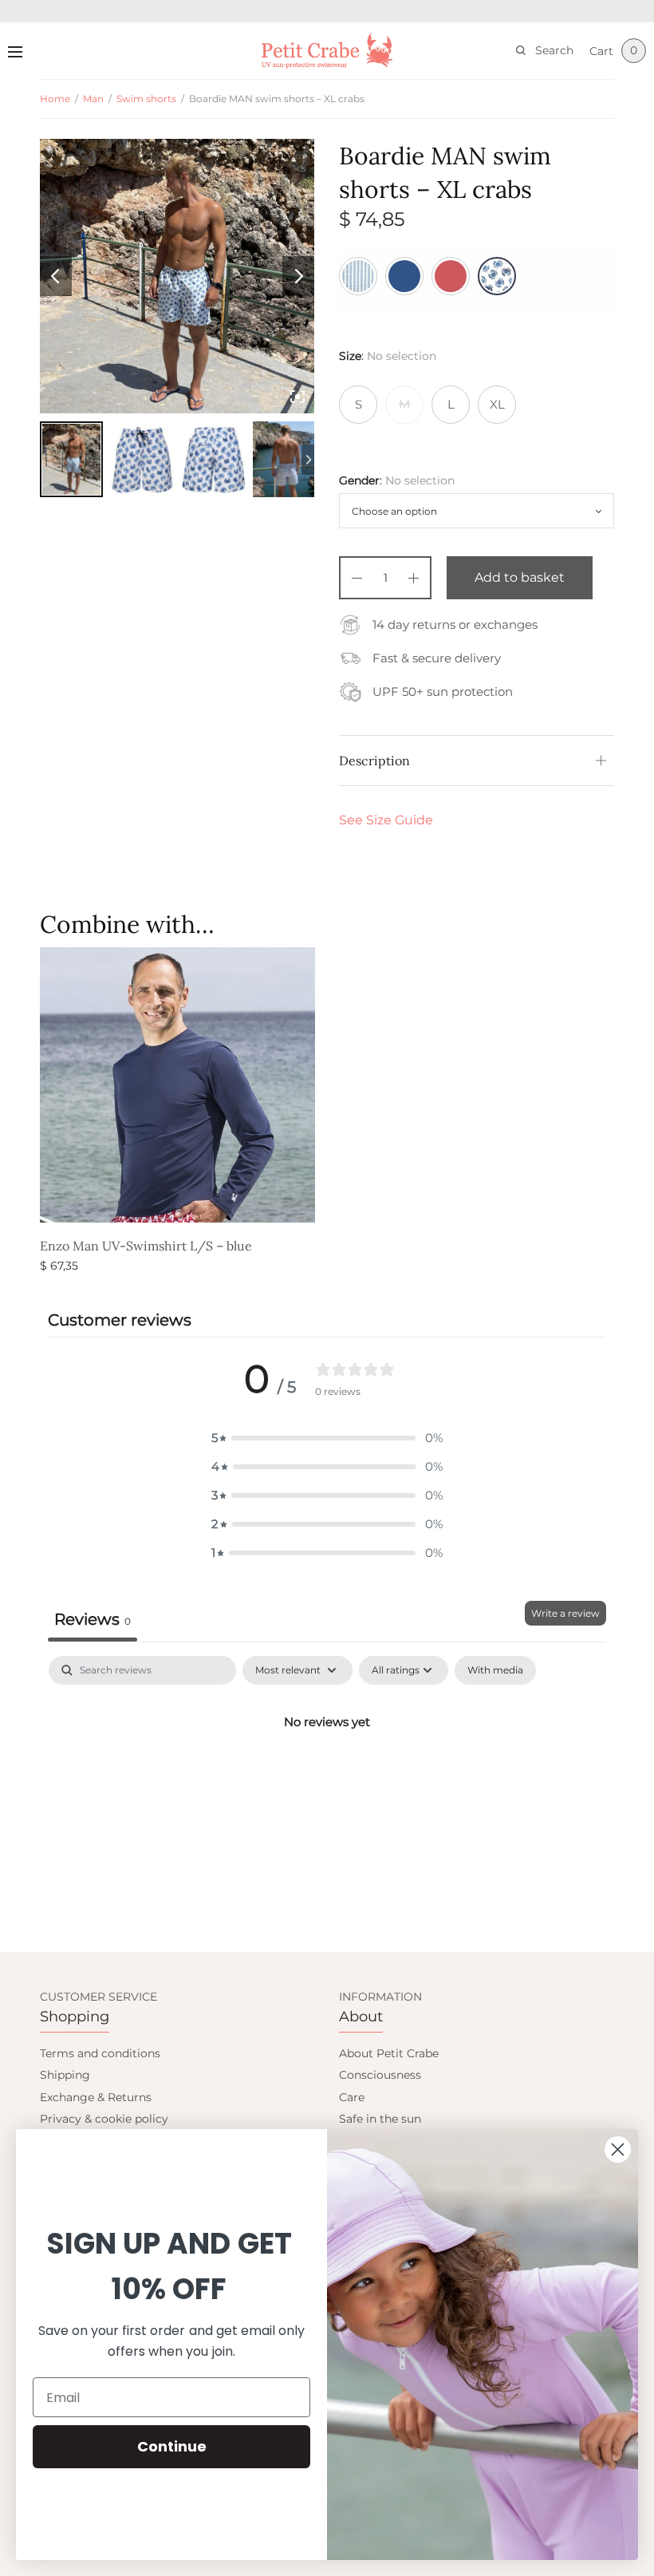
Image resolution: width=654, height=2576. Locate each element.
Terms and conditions (100, 2053)
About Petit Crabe (389, 2053)
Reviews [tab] (93, 1619)
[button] (327, 1438)
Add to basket (520, 577)
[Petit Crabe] (327, 51)
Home (55, 99)
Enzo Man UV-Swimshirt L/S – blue (146, 1246)
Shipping (65, 2075)
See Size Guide (386, 820)
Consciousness (380, 2075)
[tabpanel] (327, 1776)
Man (93, 99)
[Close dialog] (618, 2149)
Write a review (565, 1613)
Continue (172, 2446)
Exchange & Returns (96, 2097)
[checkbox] (495, 1670)
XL (497, 404)
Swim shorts (146, 99)
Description (374, 761)
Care (352, 2097)
